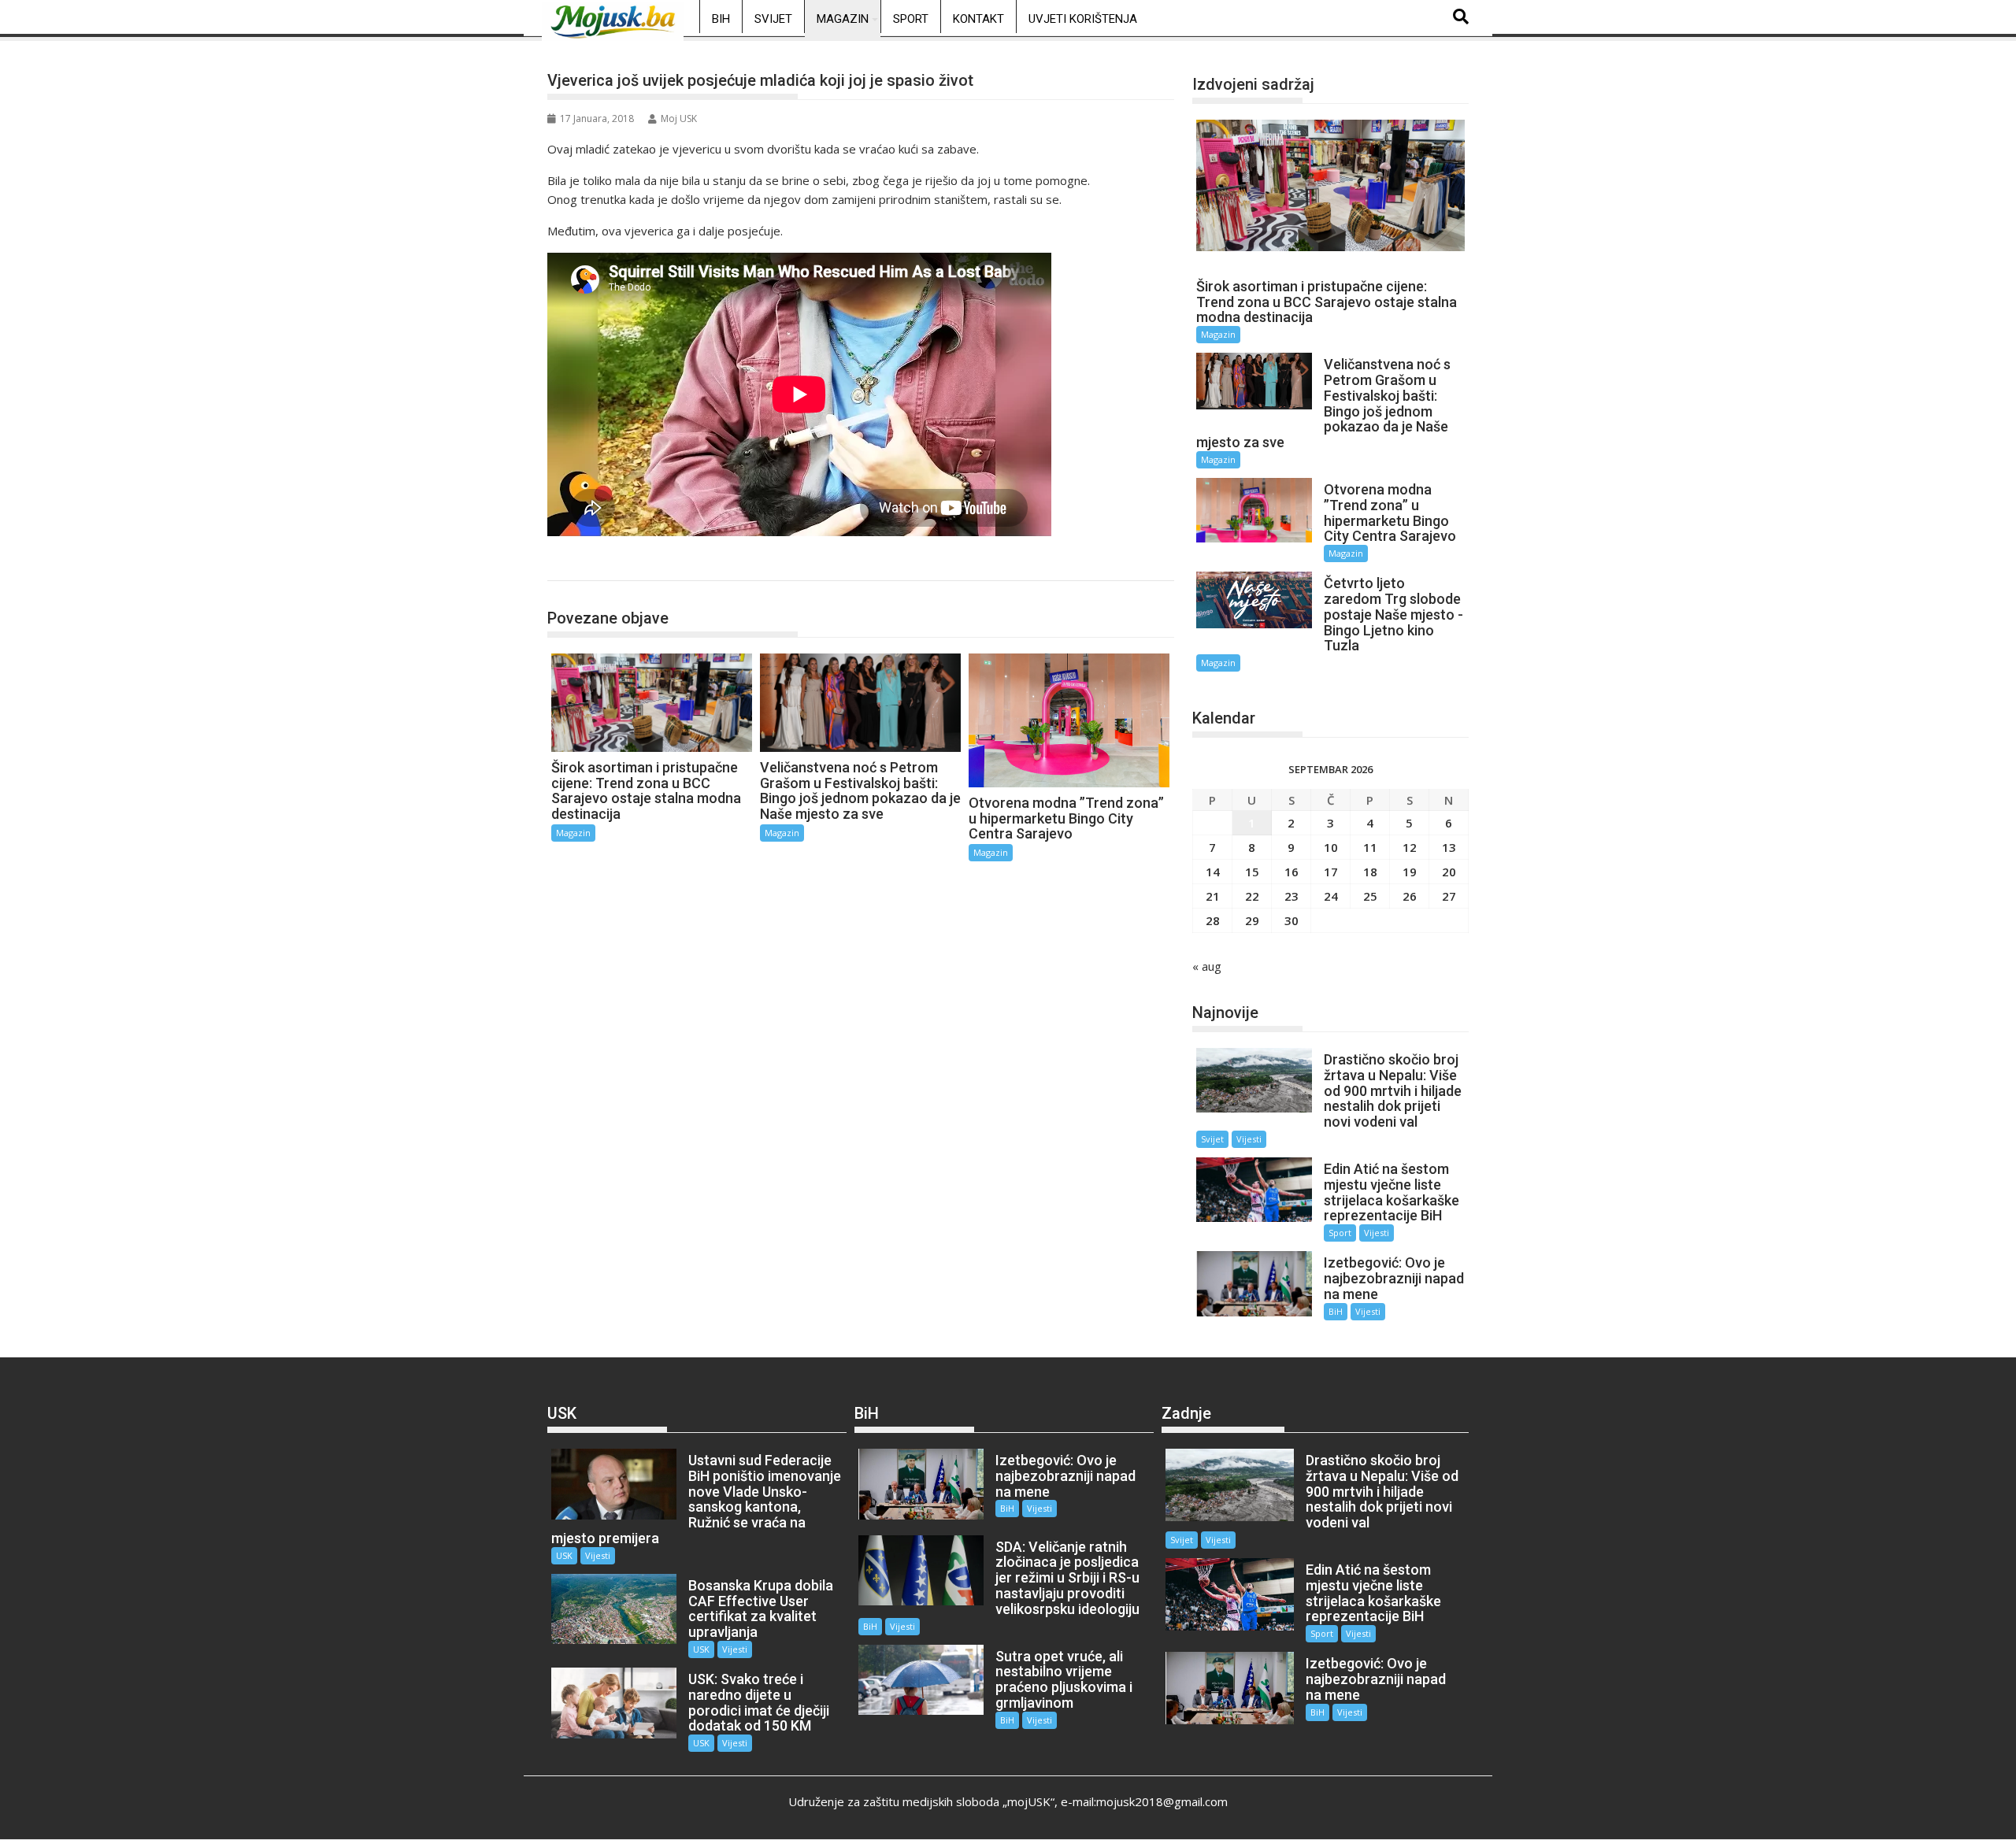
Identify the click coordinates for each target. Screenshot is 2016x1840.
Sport (911, 19)
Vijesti (1249, 1139)
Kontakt (978, 19)
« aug (1207, 966)
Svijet (773, 19)
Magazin (843, 19)
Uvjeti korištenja (1083, 19)
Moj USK (679, 118)
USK (564, 1555)
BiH (721, 19)
